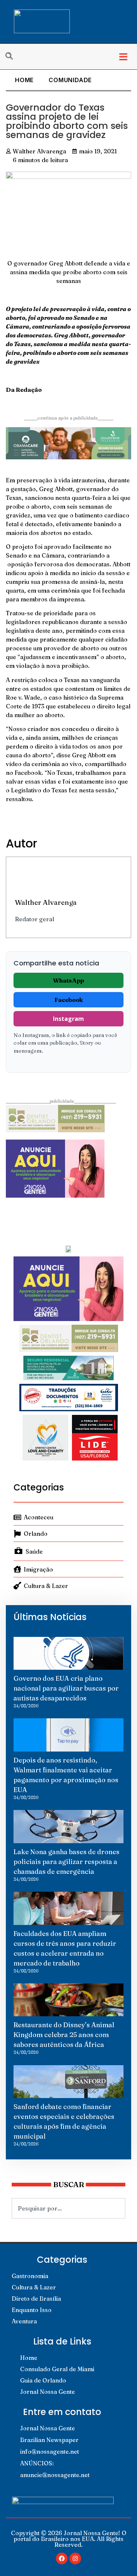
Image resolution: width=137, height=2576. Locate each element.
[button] (123, 57)
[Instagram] (75, 2558)
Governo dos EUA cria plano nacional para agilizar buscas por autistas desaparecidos (66, 1688)
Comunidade (70, 80)
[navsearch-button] (13, 57)
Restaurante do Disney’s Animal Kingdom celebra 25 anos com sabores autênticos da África (64, 2035)
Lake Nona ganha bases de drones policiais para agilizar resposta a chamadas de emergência (66, 1862)
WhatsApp (68, 980)
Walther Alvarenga (46, 902)
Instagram (68, 1019)
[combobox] (68, 2208)
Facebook (69, 1000)
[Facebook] (62, 2558)
